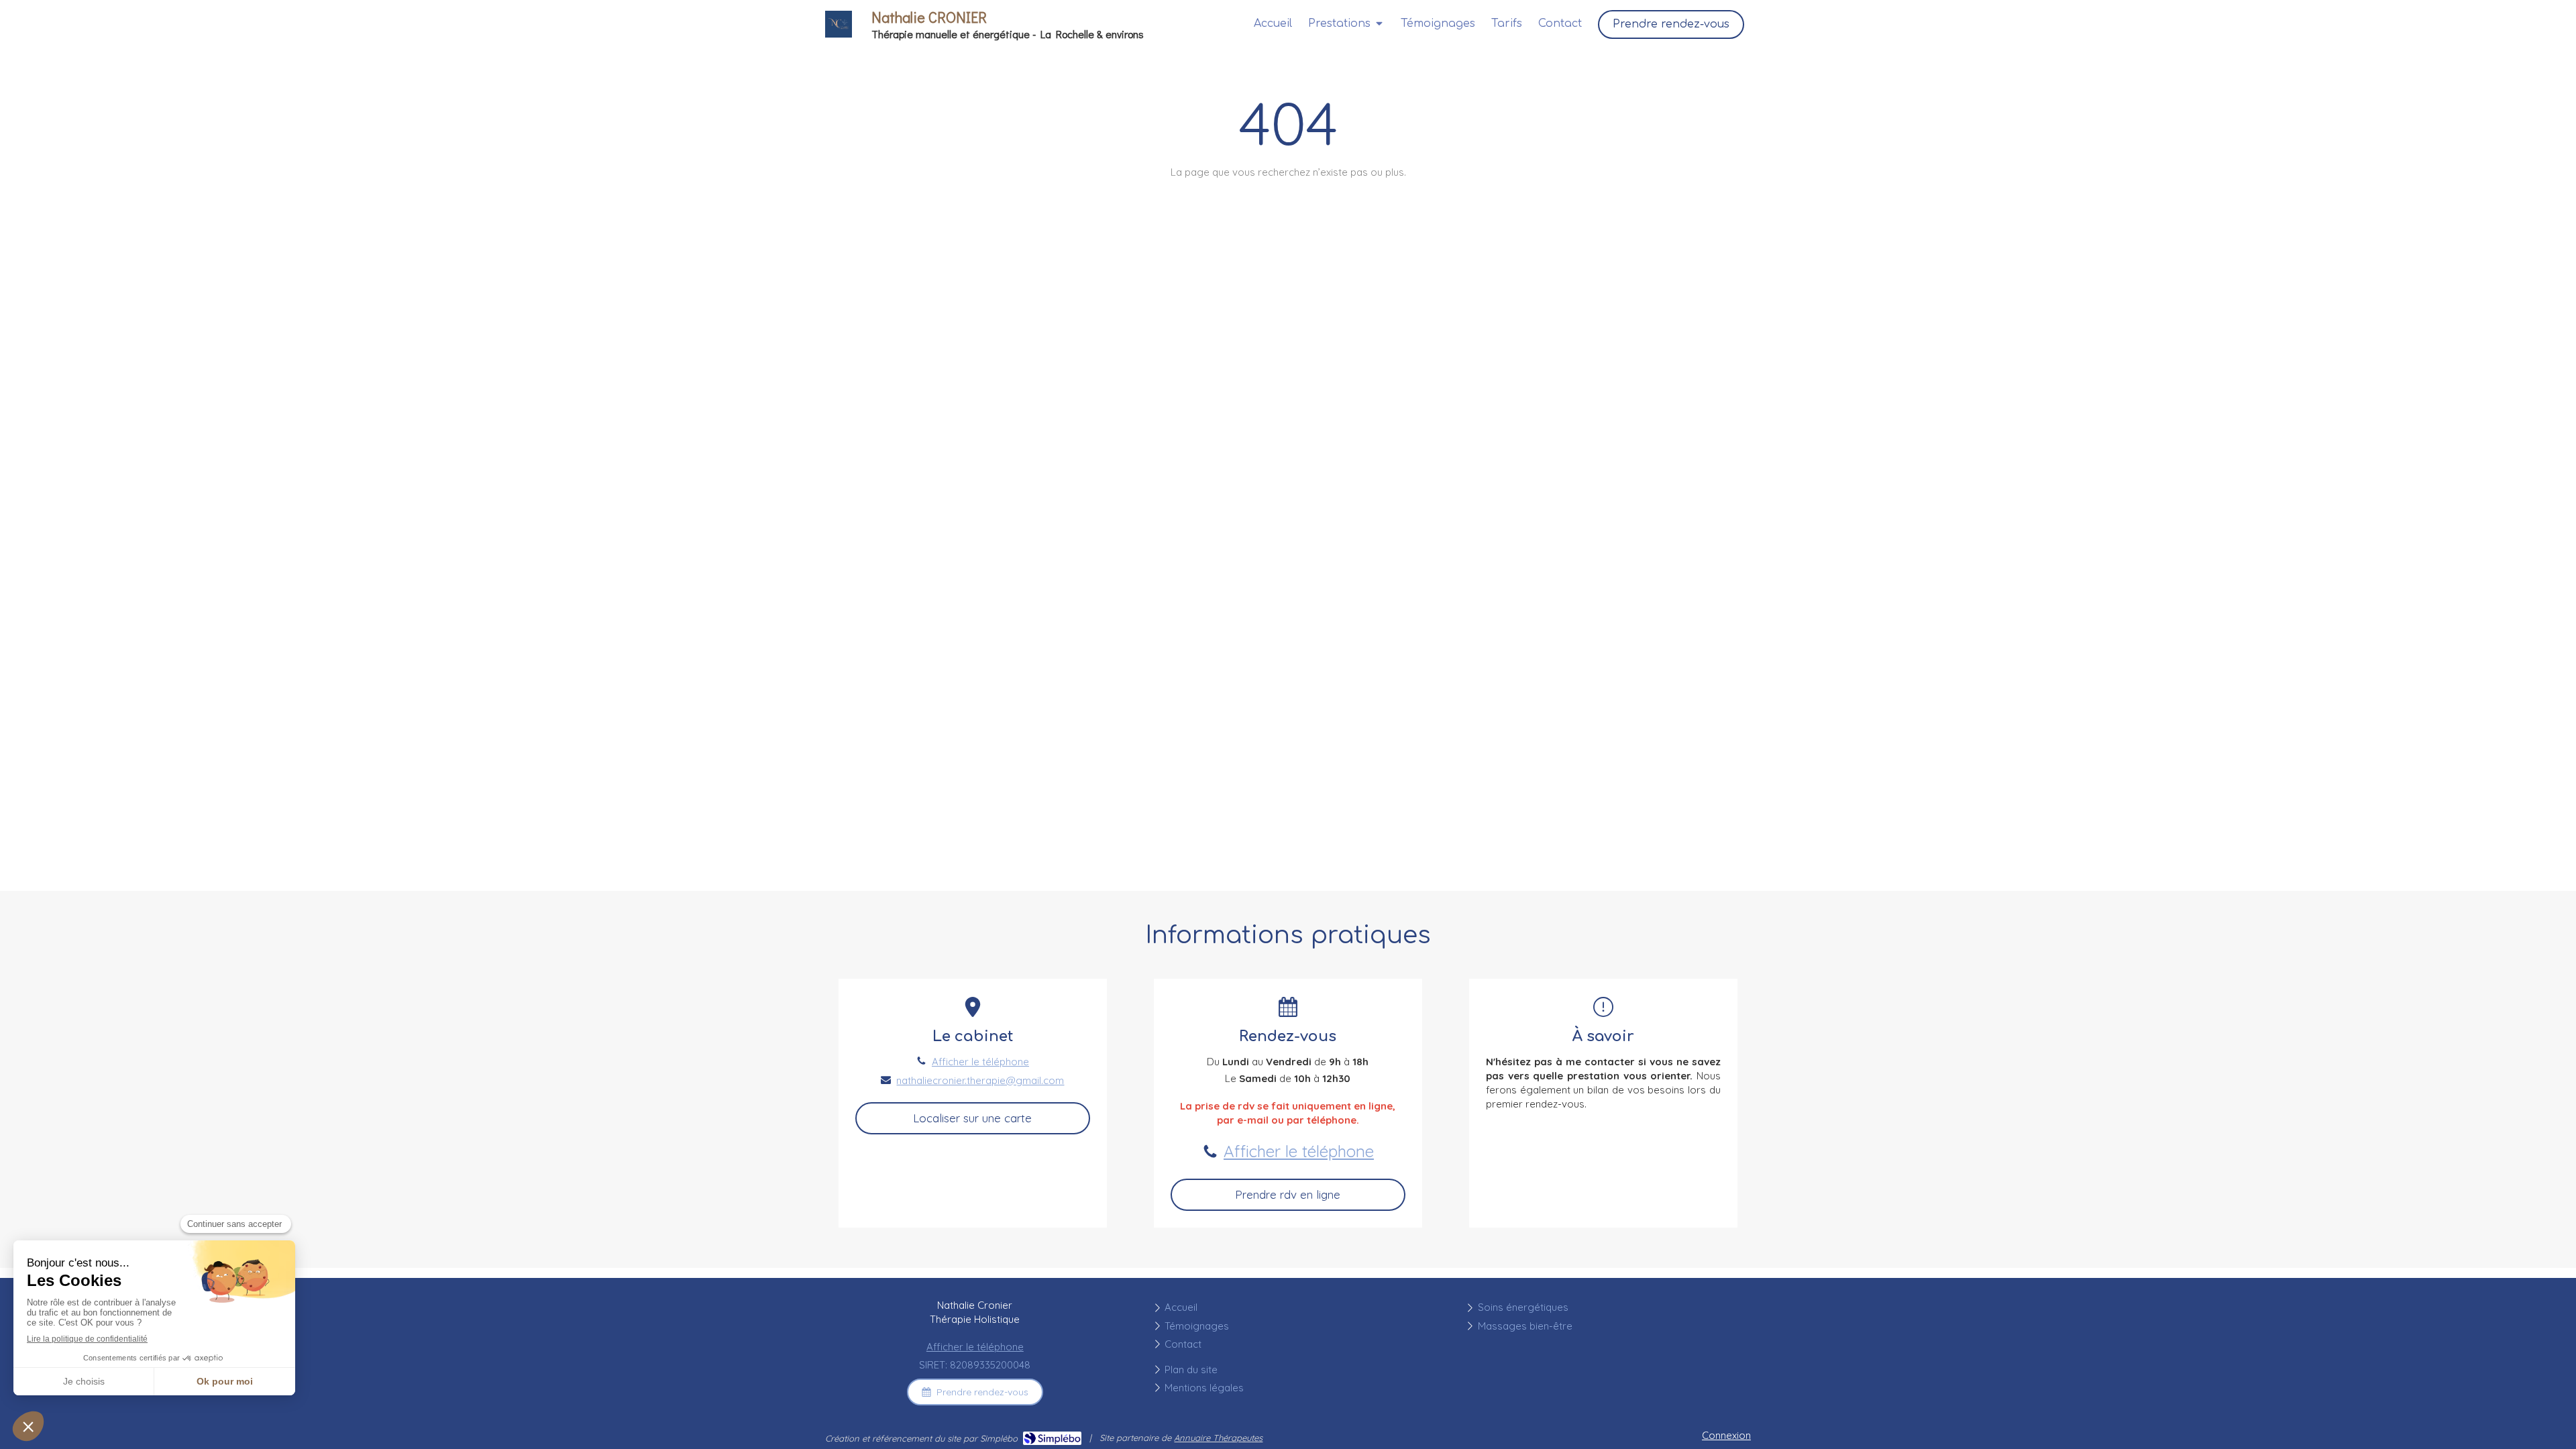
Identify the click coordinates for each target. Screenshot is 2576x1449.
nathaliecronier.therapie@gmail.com (980, 1080)
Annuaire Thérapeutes (1218, 1438)
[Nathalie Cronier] (839, 34)
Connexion (1726, 1435)
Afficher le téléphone (980, 1062)
